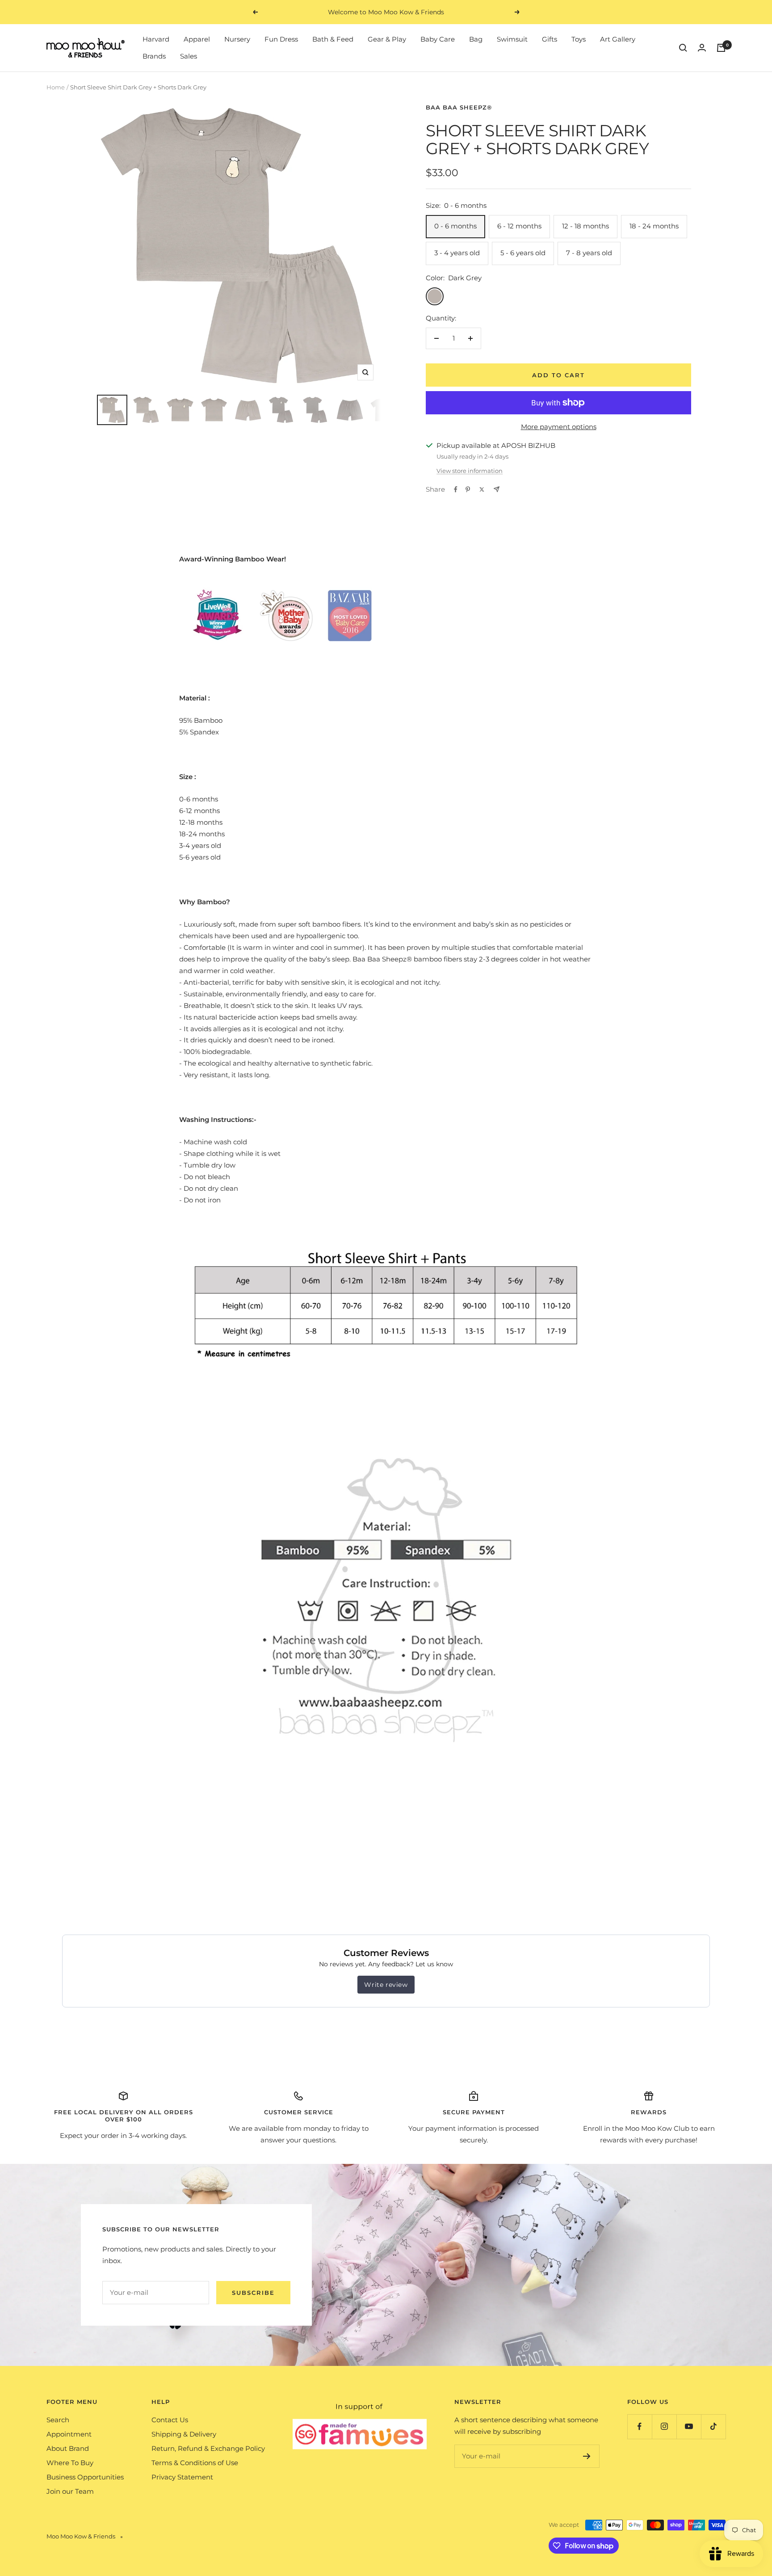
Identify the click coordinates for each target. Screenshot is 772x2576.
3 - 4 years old (457, 253)
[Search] (683, 48)
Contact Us (170, 2420)
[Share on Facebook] (456, 489)
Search (58, 2420)
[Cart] (721, 48)
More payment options (559, 427)
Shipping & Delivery (184, 2434)
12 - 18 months (585, 226)
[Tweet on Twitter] (482, 489)
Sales (189, 56)
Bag (476, 39)
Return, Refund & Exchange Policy (208, 2448)
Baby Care (438, 39)
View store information (470, 471)
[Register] (587, 2456)
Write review (386, 1985)
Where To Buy (70, 2463)
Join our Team (70, 2491)
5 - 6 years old (523, 253)
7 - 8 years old (589, 253)
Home (56, 87)
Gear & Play (387, 39)
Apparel (197, 39)
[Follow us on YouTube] (689, 2426)
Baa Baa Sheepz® (459, 107)
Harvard (156, 39)
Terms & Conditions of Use (195, 2463)
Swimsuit (512, 39)
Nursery (237, 39)
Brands (154, 56)
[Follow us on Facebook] (640, 2426)
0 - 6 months (455, 226)
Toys (579, 39)
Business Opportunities (85, 2477)
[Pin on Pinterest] (468, 489)
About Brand (68, 2448)
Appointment (69, 2434)
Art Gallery (618, 39)
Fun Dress (281, 39)
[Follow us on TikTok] (713, 2426)
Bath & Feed (333, 39)
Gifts (550, 39)
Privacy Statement (182, 2477)
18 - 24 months (654, 226)
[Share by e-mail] (497, 489)
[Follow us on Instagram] (664, 2426)
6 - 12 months (519, 226)
